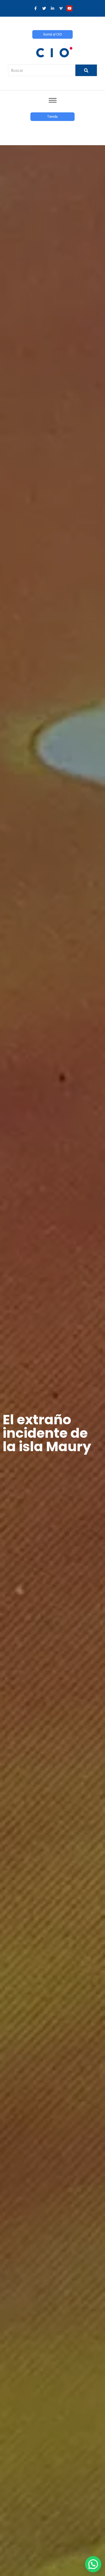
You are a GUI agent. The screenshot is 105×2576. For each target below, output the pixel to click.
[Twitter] (44, 8)
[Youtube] (69, 8)
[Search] (86, 70)
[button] (93, 2564)
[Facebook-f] (36, 8)
